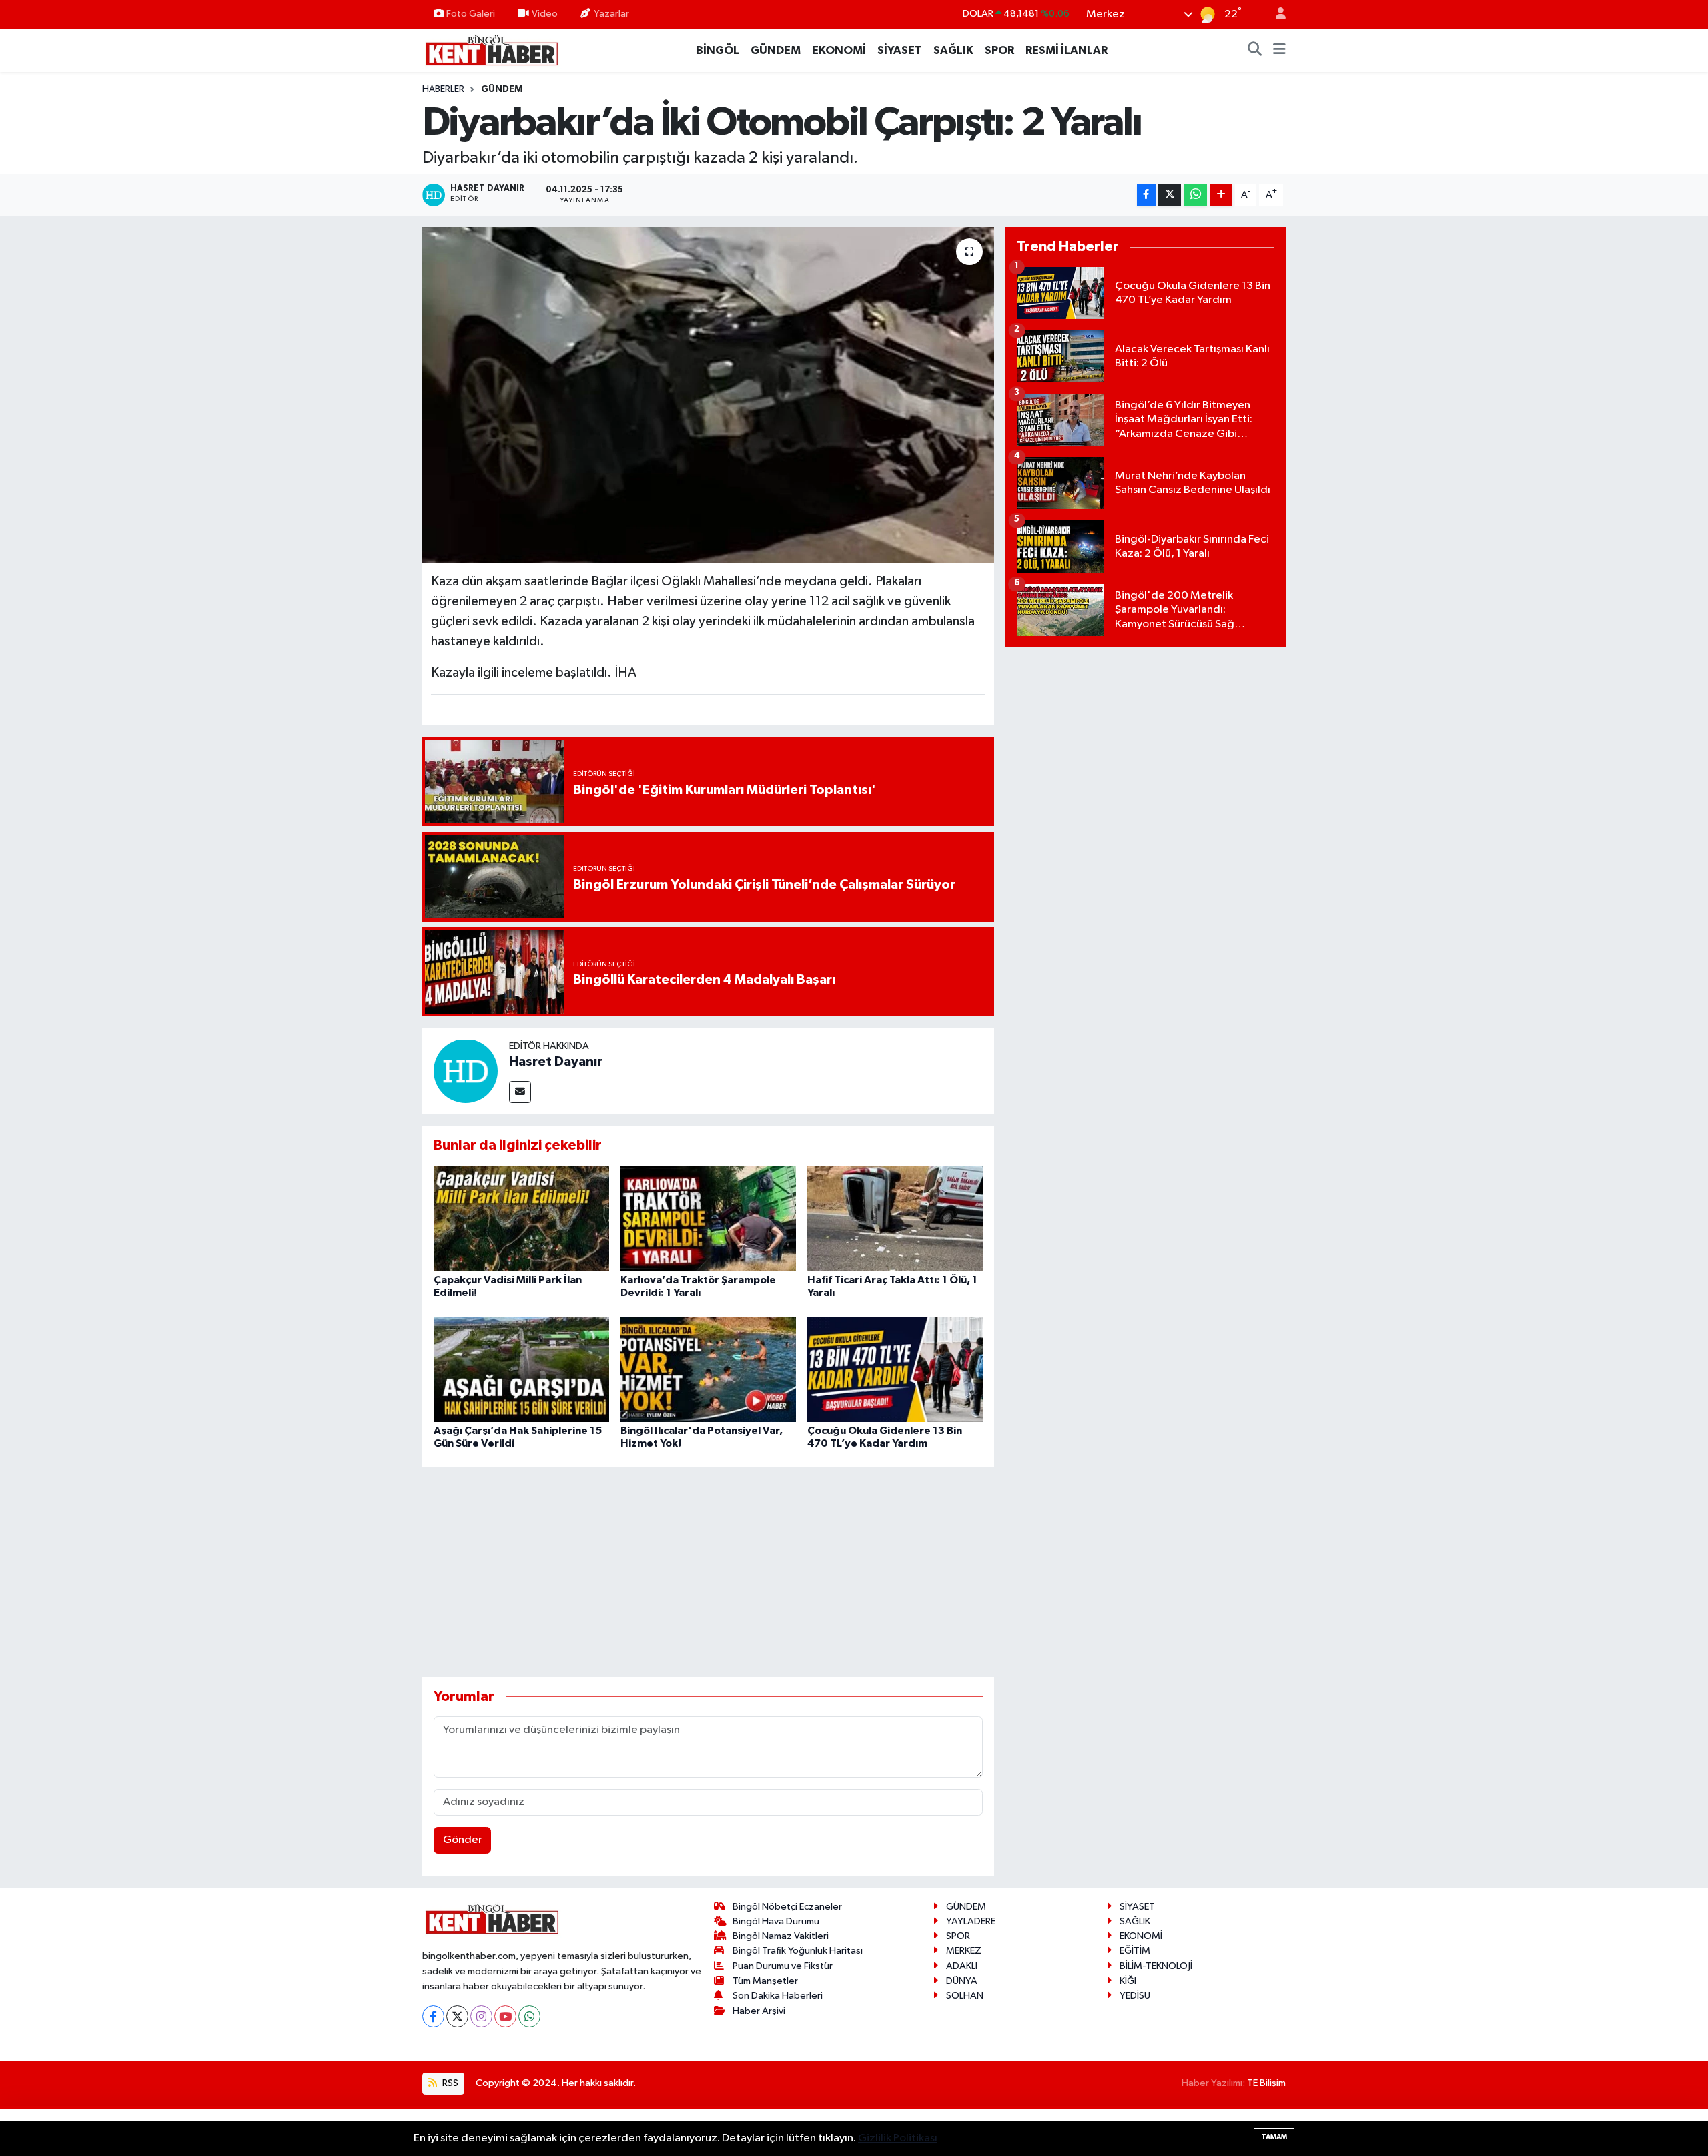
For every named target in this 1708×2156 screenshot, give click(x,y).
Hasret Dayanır (556, 1062)
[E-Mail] (520, 1092)
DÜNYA (962, 1981)
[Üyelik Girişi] (1275, 14)
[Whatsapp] (529, 2016)
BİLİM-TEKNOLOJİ (1156, 1966)
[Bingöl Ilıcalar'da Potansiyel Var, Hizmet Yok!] (708, 1369)
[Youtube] (505, 2016)
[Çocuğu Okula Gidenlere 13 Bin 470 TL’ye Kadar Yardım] (895, 1369)
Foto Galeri (471, 14)
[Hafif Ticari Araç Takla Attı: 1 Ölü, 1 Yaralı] (895, 1218)
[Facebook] (433, 2016)
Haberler (443, 89)
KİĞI (1128, 1981)
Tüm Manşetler (765, 1981)
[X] (457, 2016)
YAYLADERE (971, 1921)
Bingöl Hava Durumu (776, 1921)
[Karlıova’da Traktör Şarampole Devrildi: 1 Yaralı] (708, 1218)
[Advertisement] (708, 1572)
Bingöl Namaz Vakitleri (781, 1936)
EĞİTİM (1135, 1951)
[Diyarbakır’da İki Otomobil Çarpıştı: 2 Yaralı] (708, 394)
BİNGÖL (718, 50)
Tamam (1274, 2137)
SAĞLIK (953, 50)
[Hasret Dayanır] (466, 1071)
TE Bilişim (1266, 2083)
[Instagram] (481, 2016)
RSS (449, 2083)
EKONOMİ (839, 50)
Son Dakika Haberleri (778, 1996)
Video (545, 14)
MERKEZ (964, 1951)
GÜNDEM (776, 50)
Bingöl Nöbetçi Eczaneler (787, 1907)
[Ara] (1255, 51)
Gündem (502, 89)
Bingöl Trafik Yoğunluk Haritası (798, 1951)
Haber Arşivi (759, 2011)
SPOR (999, 50)
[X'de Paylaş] (1170, 195)
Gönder (463, 1840)
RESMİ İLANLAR (1066, 50)
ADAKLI (962, 1966)
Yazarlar (611, 14)
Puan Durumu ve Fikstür (783, 1966)
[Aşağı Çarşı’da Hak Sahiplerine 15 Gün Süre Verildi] (521, 1369)
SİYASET (900, 50)
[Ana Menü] (1279, 51)
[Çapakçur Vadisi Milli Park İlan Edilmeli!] (521, 1218)
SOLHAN (965, 1996)
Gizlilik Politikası (898, 2138)
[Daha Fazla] (1221, 195)
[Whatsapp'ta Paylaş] (1195, 195)
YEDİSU (1135, 1996)
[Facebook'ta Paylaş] (1146, 195)
